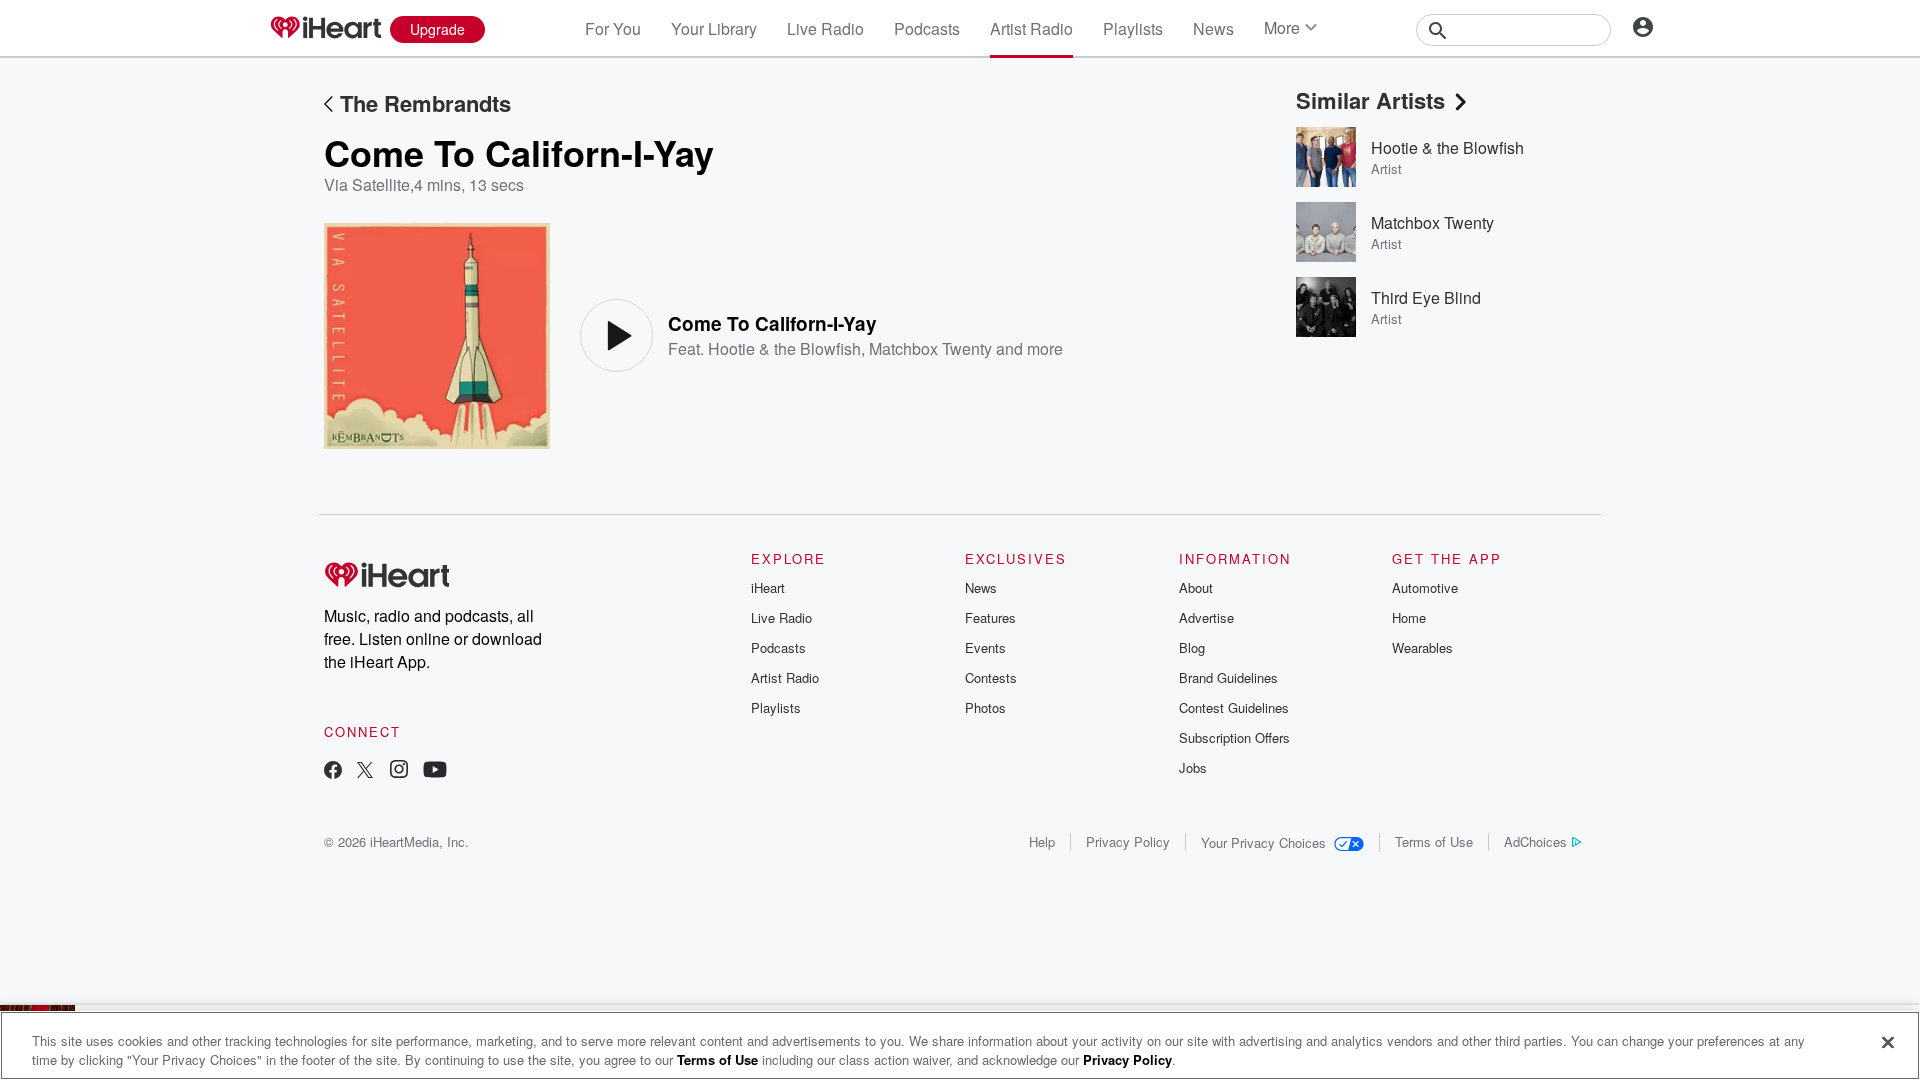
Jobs (1193, 767)
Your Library (714, 28)
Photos (985, 707)
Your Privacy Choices (1263, 842)
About (1196, 587)
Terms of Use (1434, 841)
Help (1042, 841)
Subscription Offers (1234, 737)
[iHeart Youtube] (435, 771)
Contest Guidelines (1234, 707)
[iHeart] (325, 29)
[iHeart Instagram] (399, 771)
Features (990, 617)
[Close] (1888, 1043)
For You (613, 28)
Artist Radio (1031, 28)
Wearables (1422, 647)
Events (985, 647)
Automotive (1425, 587)
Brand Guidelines (1228, 677)
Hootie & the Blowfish (784, 348)
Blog (1192, 647)
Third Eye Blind (1426, 297)
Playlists (1133, 28)
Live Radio (825, 28)
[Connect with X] (365, 771)
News (1213, 28)
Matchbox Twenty (930, 348)
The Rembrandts (425, 103)
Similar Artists (1370, 100)
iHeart (768, 587)
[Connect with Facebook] (333, 771)
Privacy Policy (1128, 841)
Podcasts (927, 28)
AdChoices (1535, 841)
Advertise (1206, 617)
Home (1409, 617)
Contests (991, 677)
